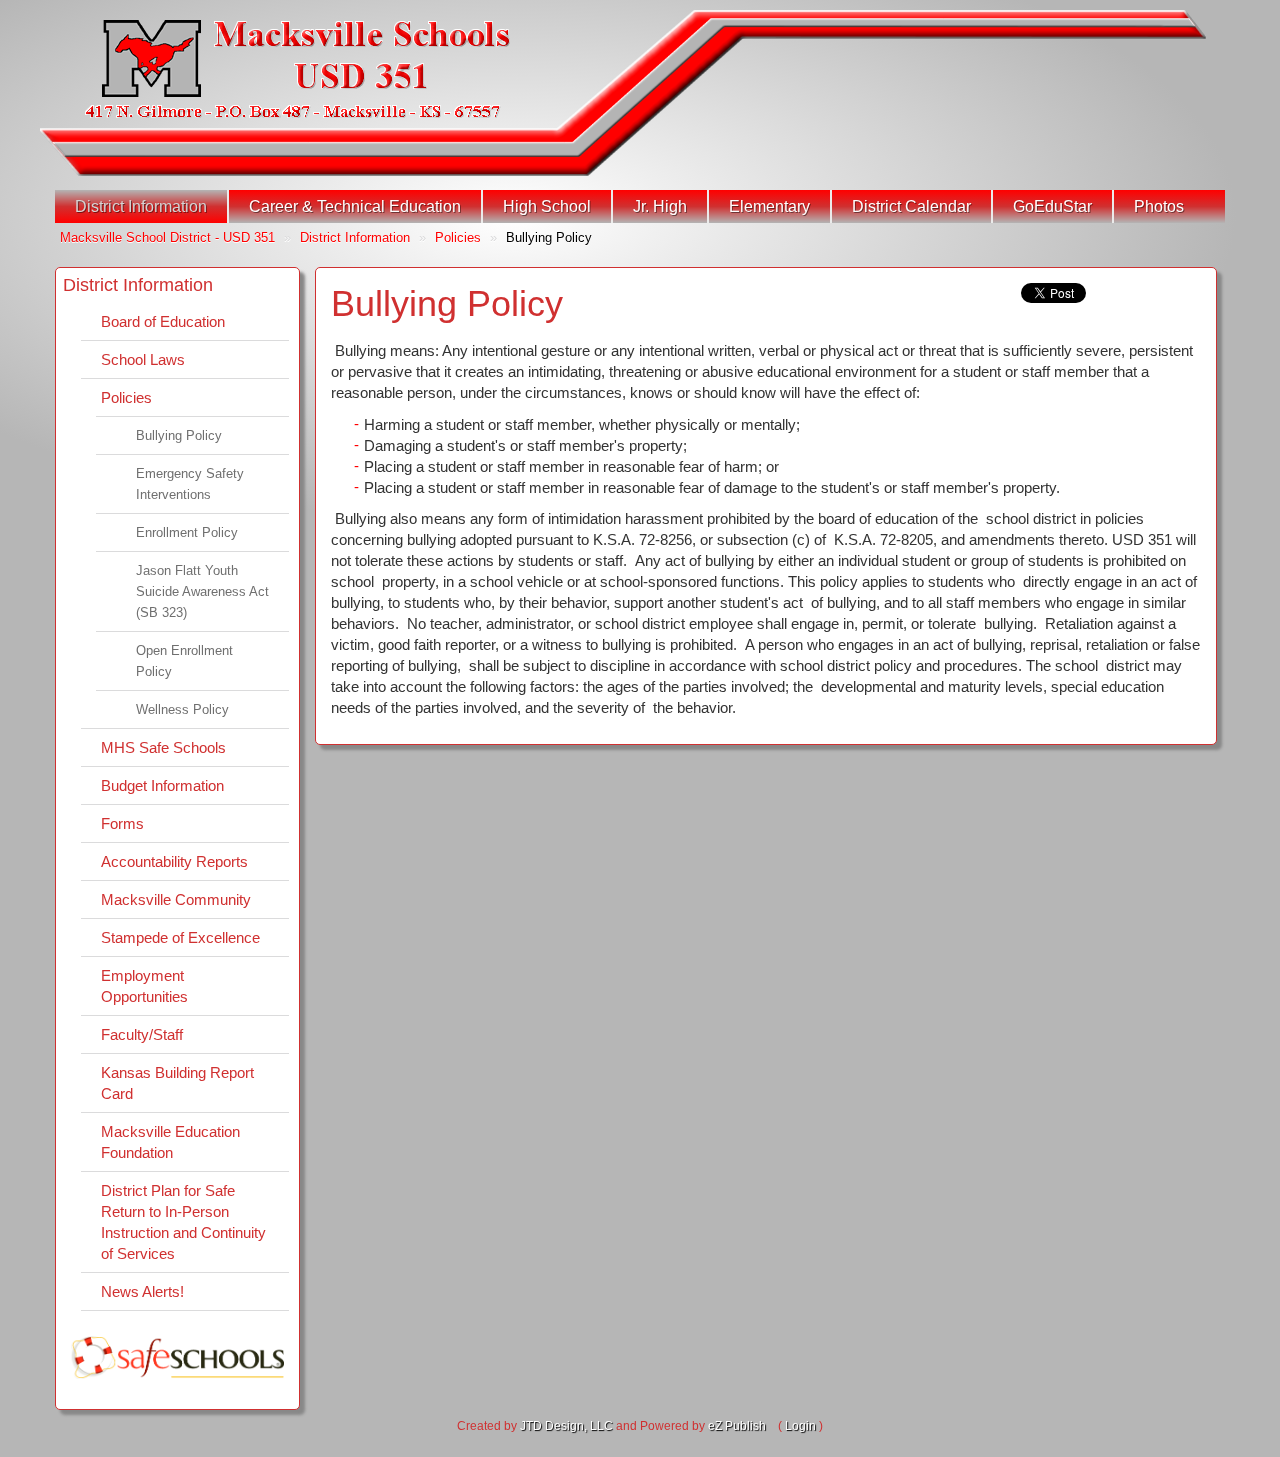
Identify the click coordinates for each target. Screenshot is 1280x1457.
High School (547, 206)
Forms (122, 823)
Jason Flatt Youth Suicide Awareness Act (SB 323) (202, 591)
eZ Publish (737, 1426)
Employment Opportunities (144, 986)
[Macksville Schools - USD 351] (297, 69)
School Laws (143, 359)
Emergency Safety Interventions (190, 484)
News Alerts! (142, 1291)
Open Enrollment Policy (184, 661)
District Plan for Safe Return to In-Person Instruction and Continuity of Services (183, 1222)
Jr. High (660, 206)
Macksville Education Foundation (170, 1142)
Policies (458, 237)
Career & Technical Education (355, 206)
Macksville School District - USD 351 (167, 237)
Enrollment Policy (187, 532)
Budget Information (162, 785)
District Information (141, 206)
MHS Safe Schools (163, 747)
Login (800, 1426)
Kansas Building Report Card (177, 1083)
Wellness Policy (182, 709)
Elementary (769, 206)
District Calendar (911, 206)
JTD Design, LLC (566, 1426)
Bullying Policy (179, 435)
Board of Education (163, 321)
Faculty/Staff (142, 1034)
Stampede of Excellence (180, 937)
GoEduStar (1052, 206)
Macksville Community (176, 899)
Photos (1159, 206)
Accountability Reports (174, 861)
